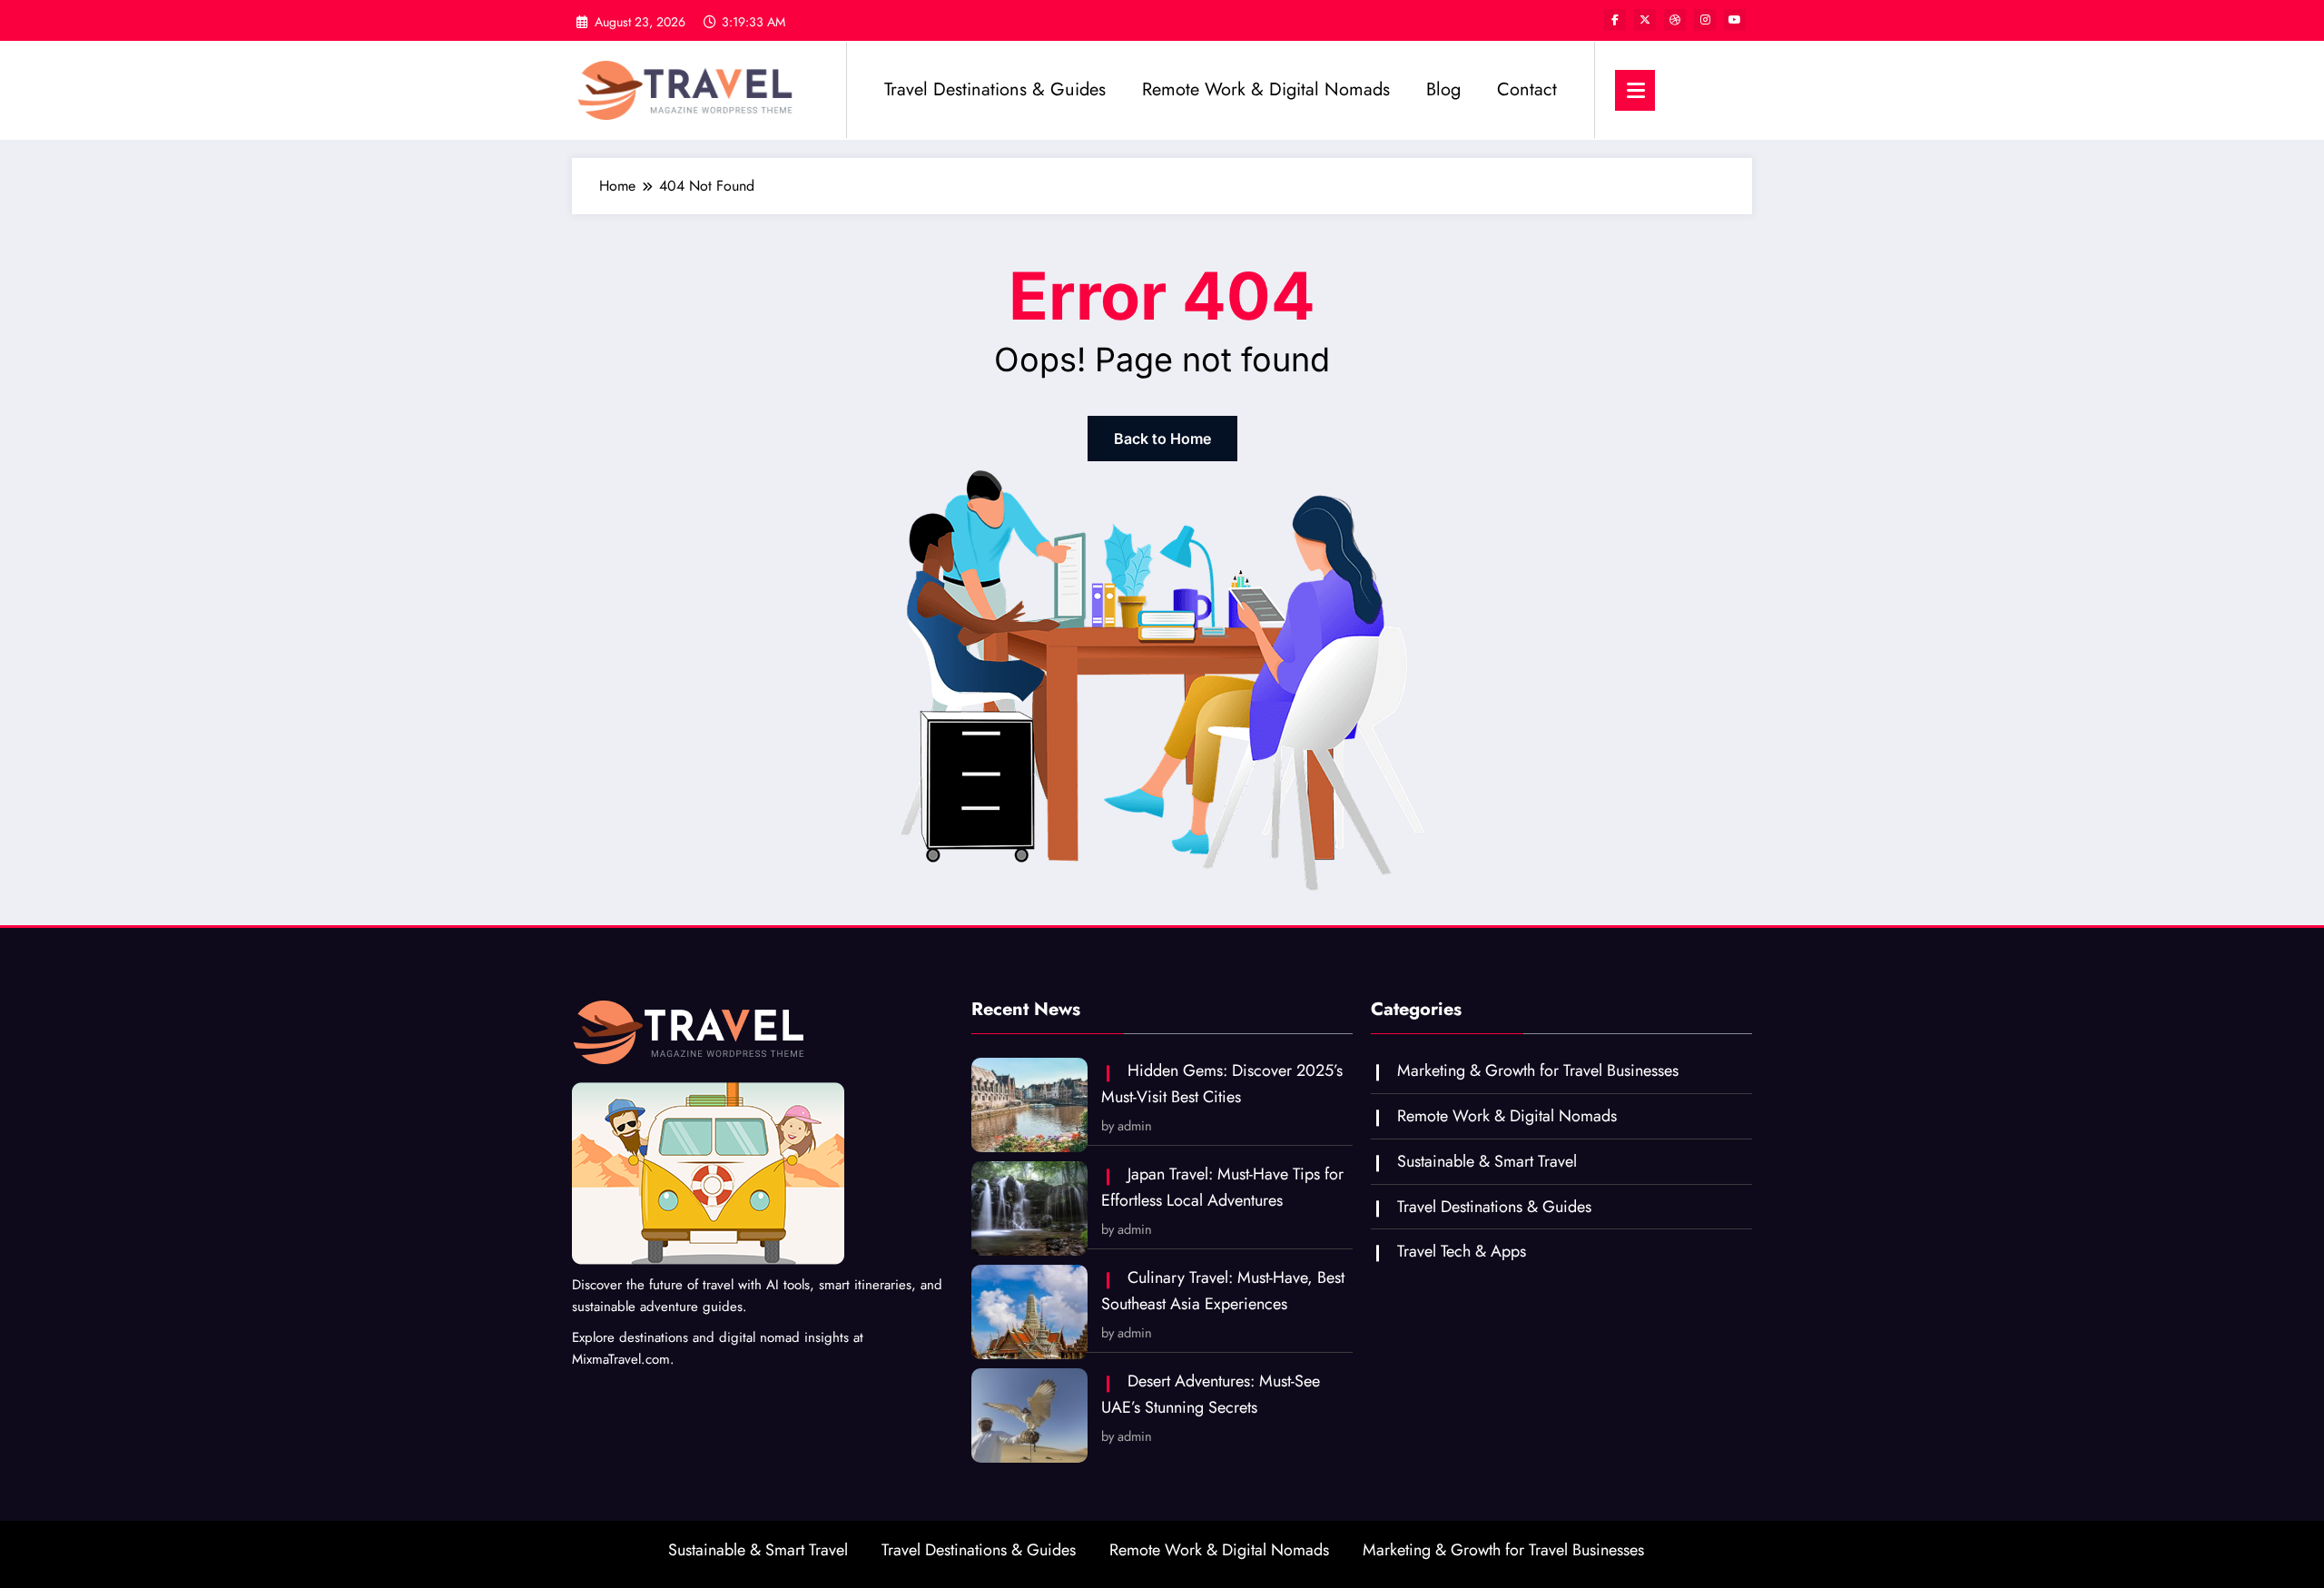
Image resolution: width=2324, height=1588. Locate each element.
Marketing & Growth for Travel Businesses (1538, 1070)
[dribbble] (1675, 20)
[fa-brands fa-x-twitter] (1645, 20)
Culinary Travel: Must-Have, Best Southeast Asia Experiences (1223, 1291)
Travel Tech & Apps (1462, 1251)
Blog (1443, 89)
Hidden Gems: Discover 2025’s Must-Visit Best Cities (1222, 1084)
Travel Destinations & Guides (995, 89)
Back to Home (1162, 439)
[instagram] (1705, 20)
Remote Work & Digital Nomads (1266, 89)
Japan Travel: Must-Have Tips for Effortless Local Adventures (1222, 1187)
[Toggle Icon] (1635, 90)
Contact (1527, 89)
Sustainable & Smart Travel (1487, 1161)
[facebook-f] (1615, 20)
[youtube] (1735, 20)
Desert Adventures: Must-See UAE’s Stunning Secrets (1211, 1394)
